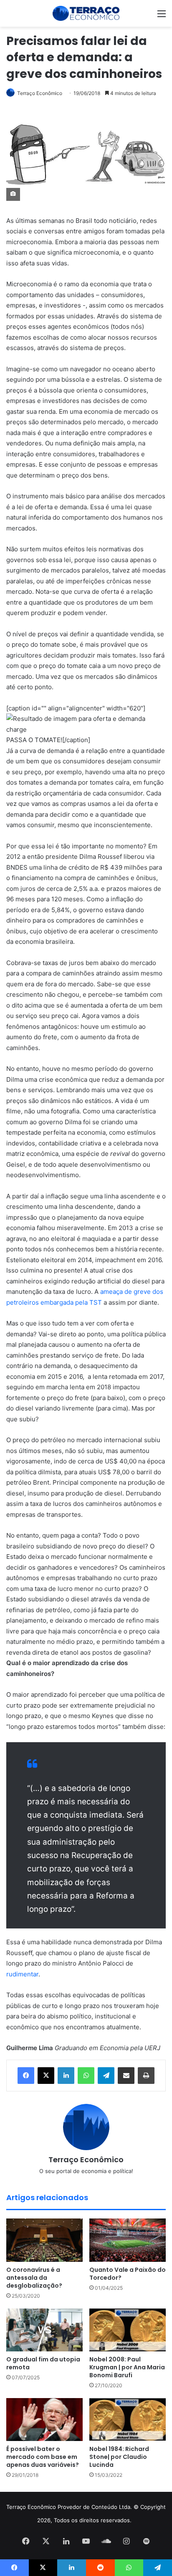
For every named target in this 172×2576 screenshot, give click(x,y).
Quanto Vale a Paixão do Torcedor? (128, 2274)
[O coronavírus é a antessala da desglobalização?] (44, 2240)
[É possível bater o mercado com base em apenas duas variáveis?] (44, 2420)
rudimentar (22, 1974)
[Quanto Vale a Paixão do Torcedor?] (128, 2240)
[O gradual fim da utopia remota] (44, 2330)
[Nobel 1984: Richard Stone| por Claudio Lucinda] (128, 2420)
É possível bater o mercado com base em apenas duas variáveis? (43, 2457)
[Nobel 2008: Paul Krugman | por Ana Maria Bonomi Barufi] (128, 2330)
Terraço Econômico (40, 93)
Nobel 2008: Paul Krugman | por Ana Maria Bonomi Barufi (127, 2367)
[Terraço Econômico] (86, 13)
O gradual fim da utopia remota (43, 2363)
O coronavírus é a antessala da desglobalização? (34, 2278)
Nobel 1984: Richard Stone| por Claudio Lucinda (119, 2457)
